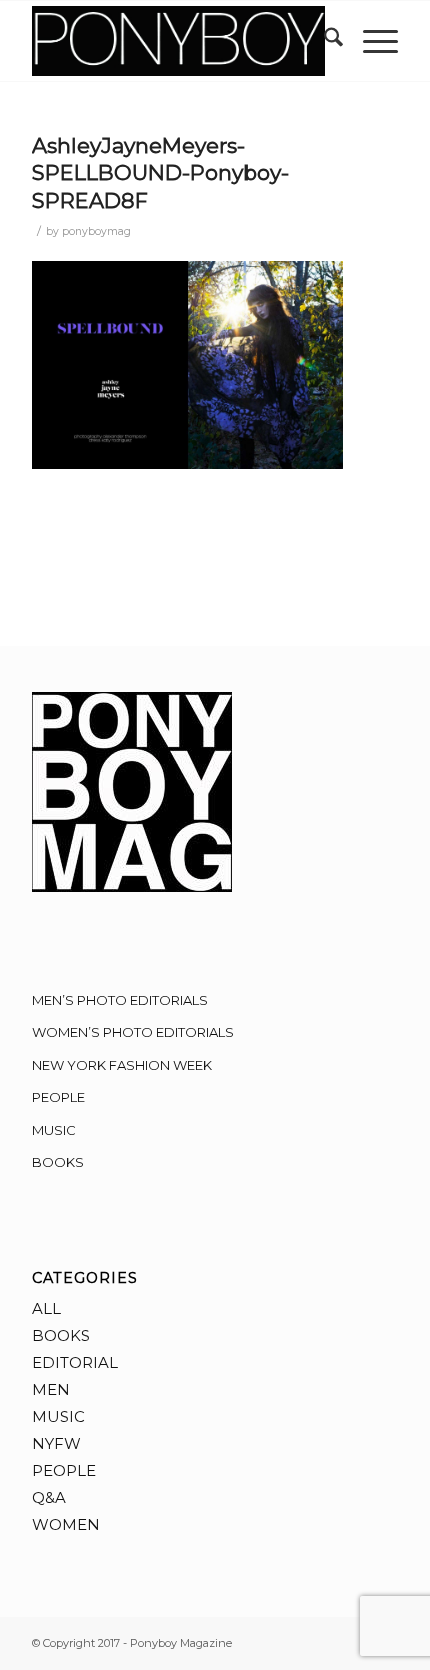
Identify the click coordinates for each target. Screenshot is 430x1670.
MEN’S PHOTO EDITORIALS (120, 1000)
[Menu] (370, 41)
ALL (46, 1308)
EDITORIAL (75, 1362)
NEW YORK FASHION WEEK (122, 1065)
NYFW (56, 1443)
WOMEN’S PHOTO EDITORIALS (133, 1032)
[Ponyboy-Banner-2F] (178, 41)
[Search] (323, 41)
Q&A (49, 1497)
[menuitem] (323, 41)
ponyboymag (96, 231)
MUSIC (54, 1130)
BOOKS (58, 1162)
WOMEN (66, 1524)
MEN (51, 1389)
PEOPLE (58, 1097)
